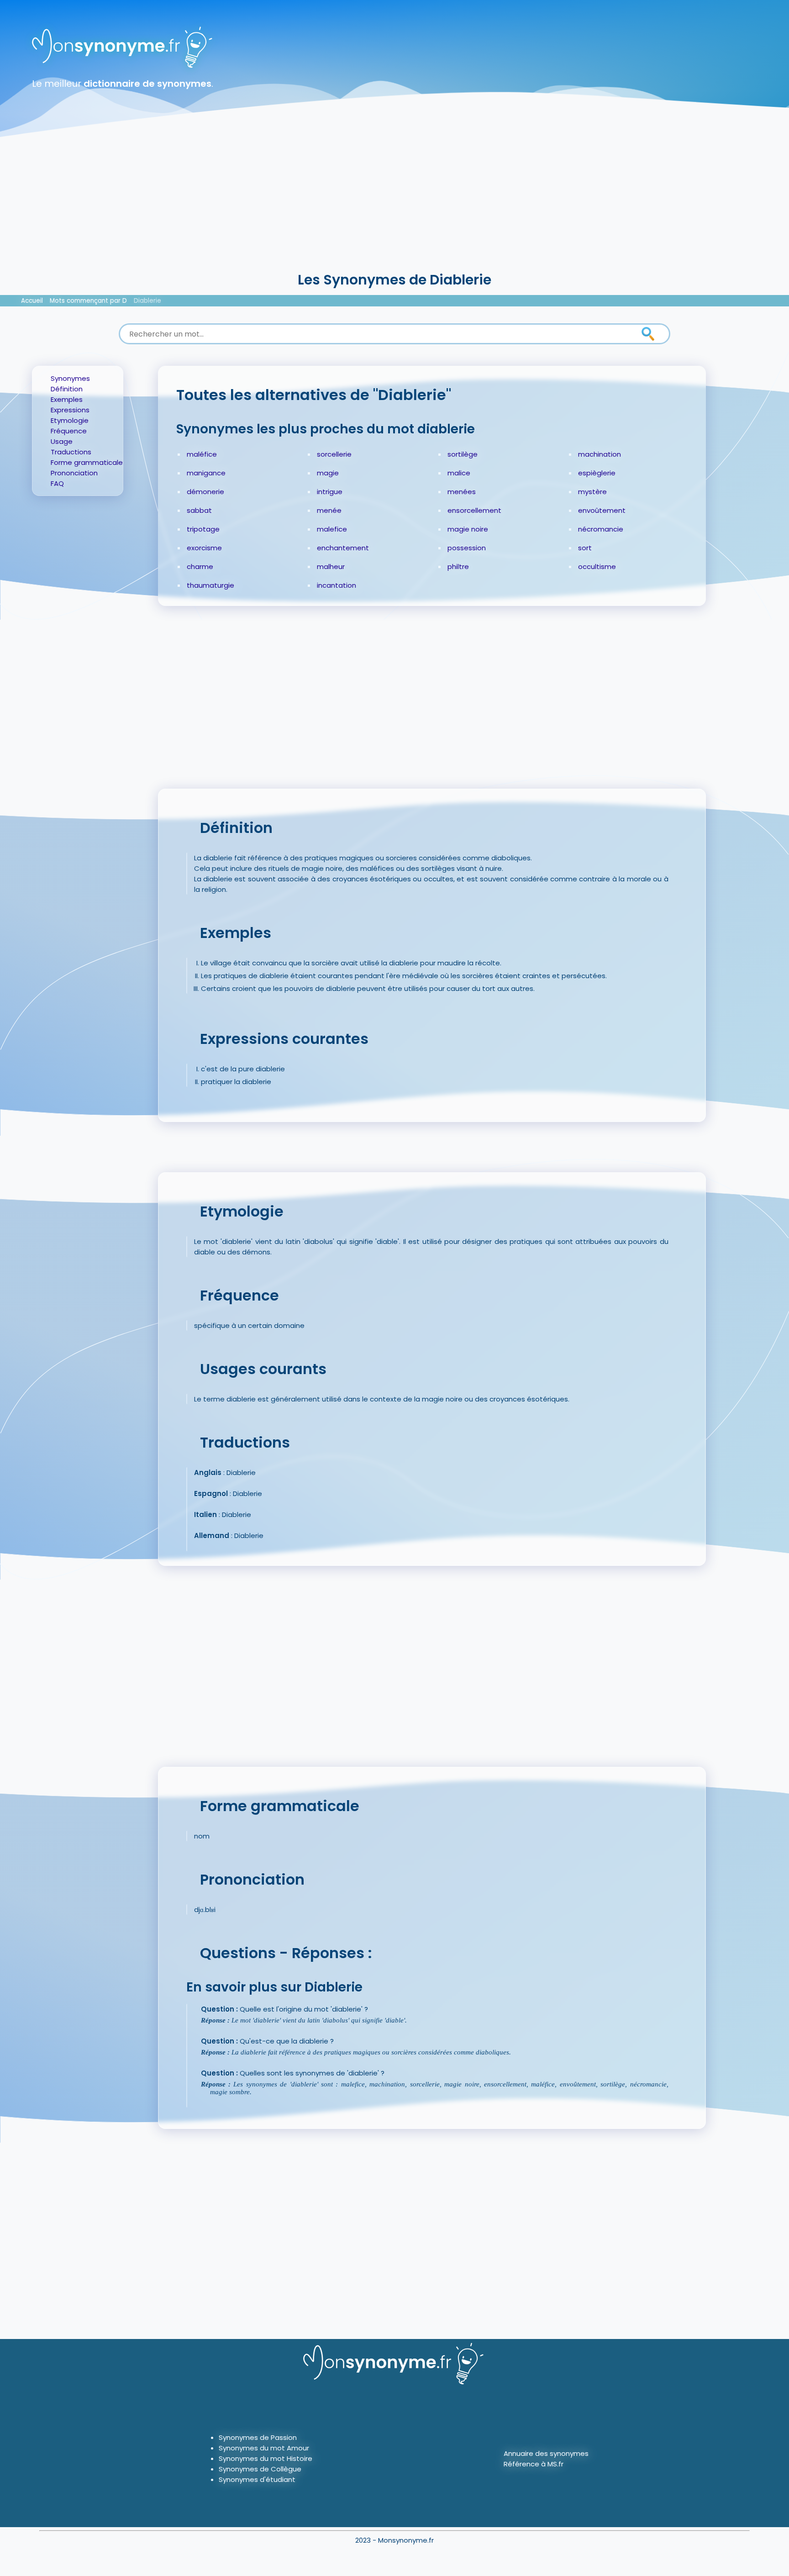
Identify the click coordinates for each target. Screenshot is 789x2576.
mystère (592, 492)
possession (467, 548)
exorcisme (204, 548)
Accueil (32, 301)
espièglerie (597, 473)
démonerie (205, 492)
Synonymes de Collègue (260, 2469)
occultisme (597, 566)
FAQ (57, 483)
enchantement (343, 548)
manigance (206, 473)
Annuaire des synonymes (546, 2453)
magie (328, 473)
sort (585, 548)
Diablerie (147, 301)
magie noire (468, 529)
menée (329, 510)
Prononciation (74, 473)
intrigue (330, 492)
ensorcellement (474, 510)
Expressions (70, 410)
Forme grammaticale (87, 462)
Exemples (67, 399)
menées (462, 492)
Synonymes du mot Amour (264, 2448)
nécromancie (601, 529)
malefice (332, 529)
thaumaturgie (210, 585)
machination (600, 454)
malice (459, 473)
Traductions (71, 452)
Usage (62, 441)
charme (200, 566)
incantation (337, 585)
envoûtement (602, 510)
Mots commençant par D (88, 301)
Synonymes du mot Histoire (266, 2458)
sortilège (463, 454)
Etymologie (70, 420)
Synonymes (70, 378)
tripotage (203, 529)
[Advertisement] (394, 201)
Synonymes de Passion (258, 2437)
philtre (458, 566)
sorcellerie (334, 454)
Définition (67, 389)
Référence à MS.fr (534, 2464)
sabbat (199, 510)
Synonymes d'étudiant (257, 2479)
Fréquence (69, 431)
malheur (331, 566)
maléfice (202, 454)
